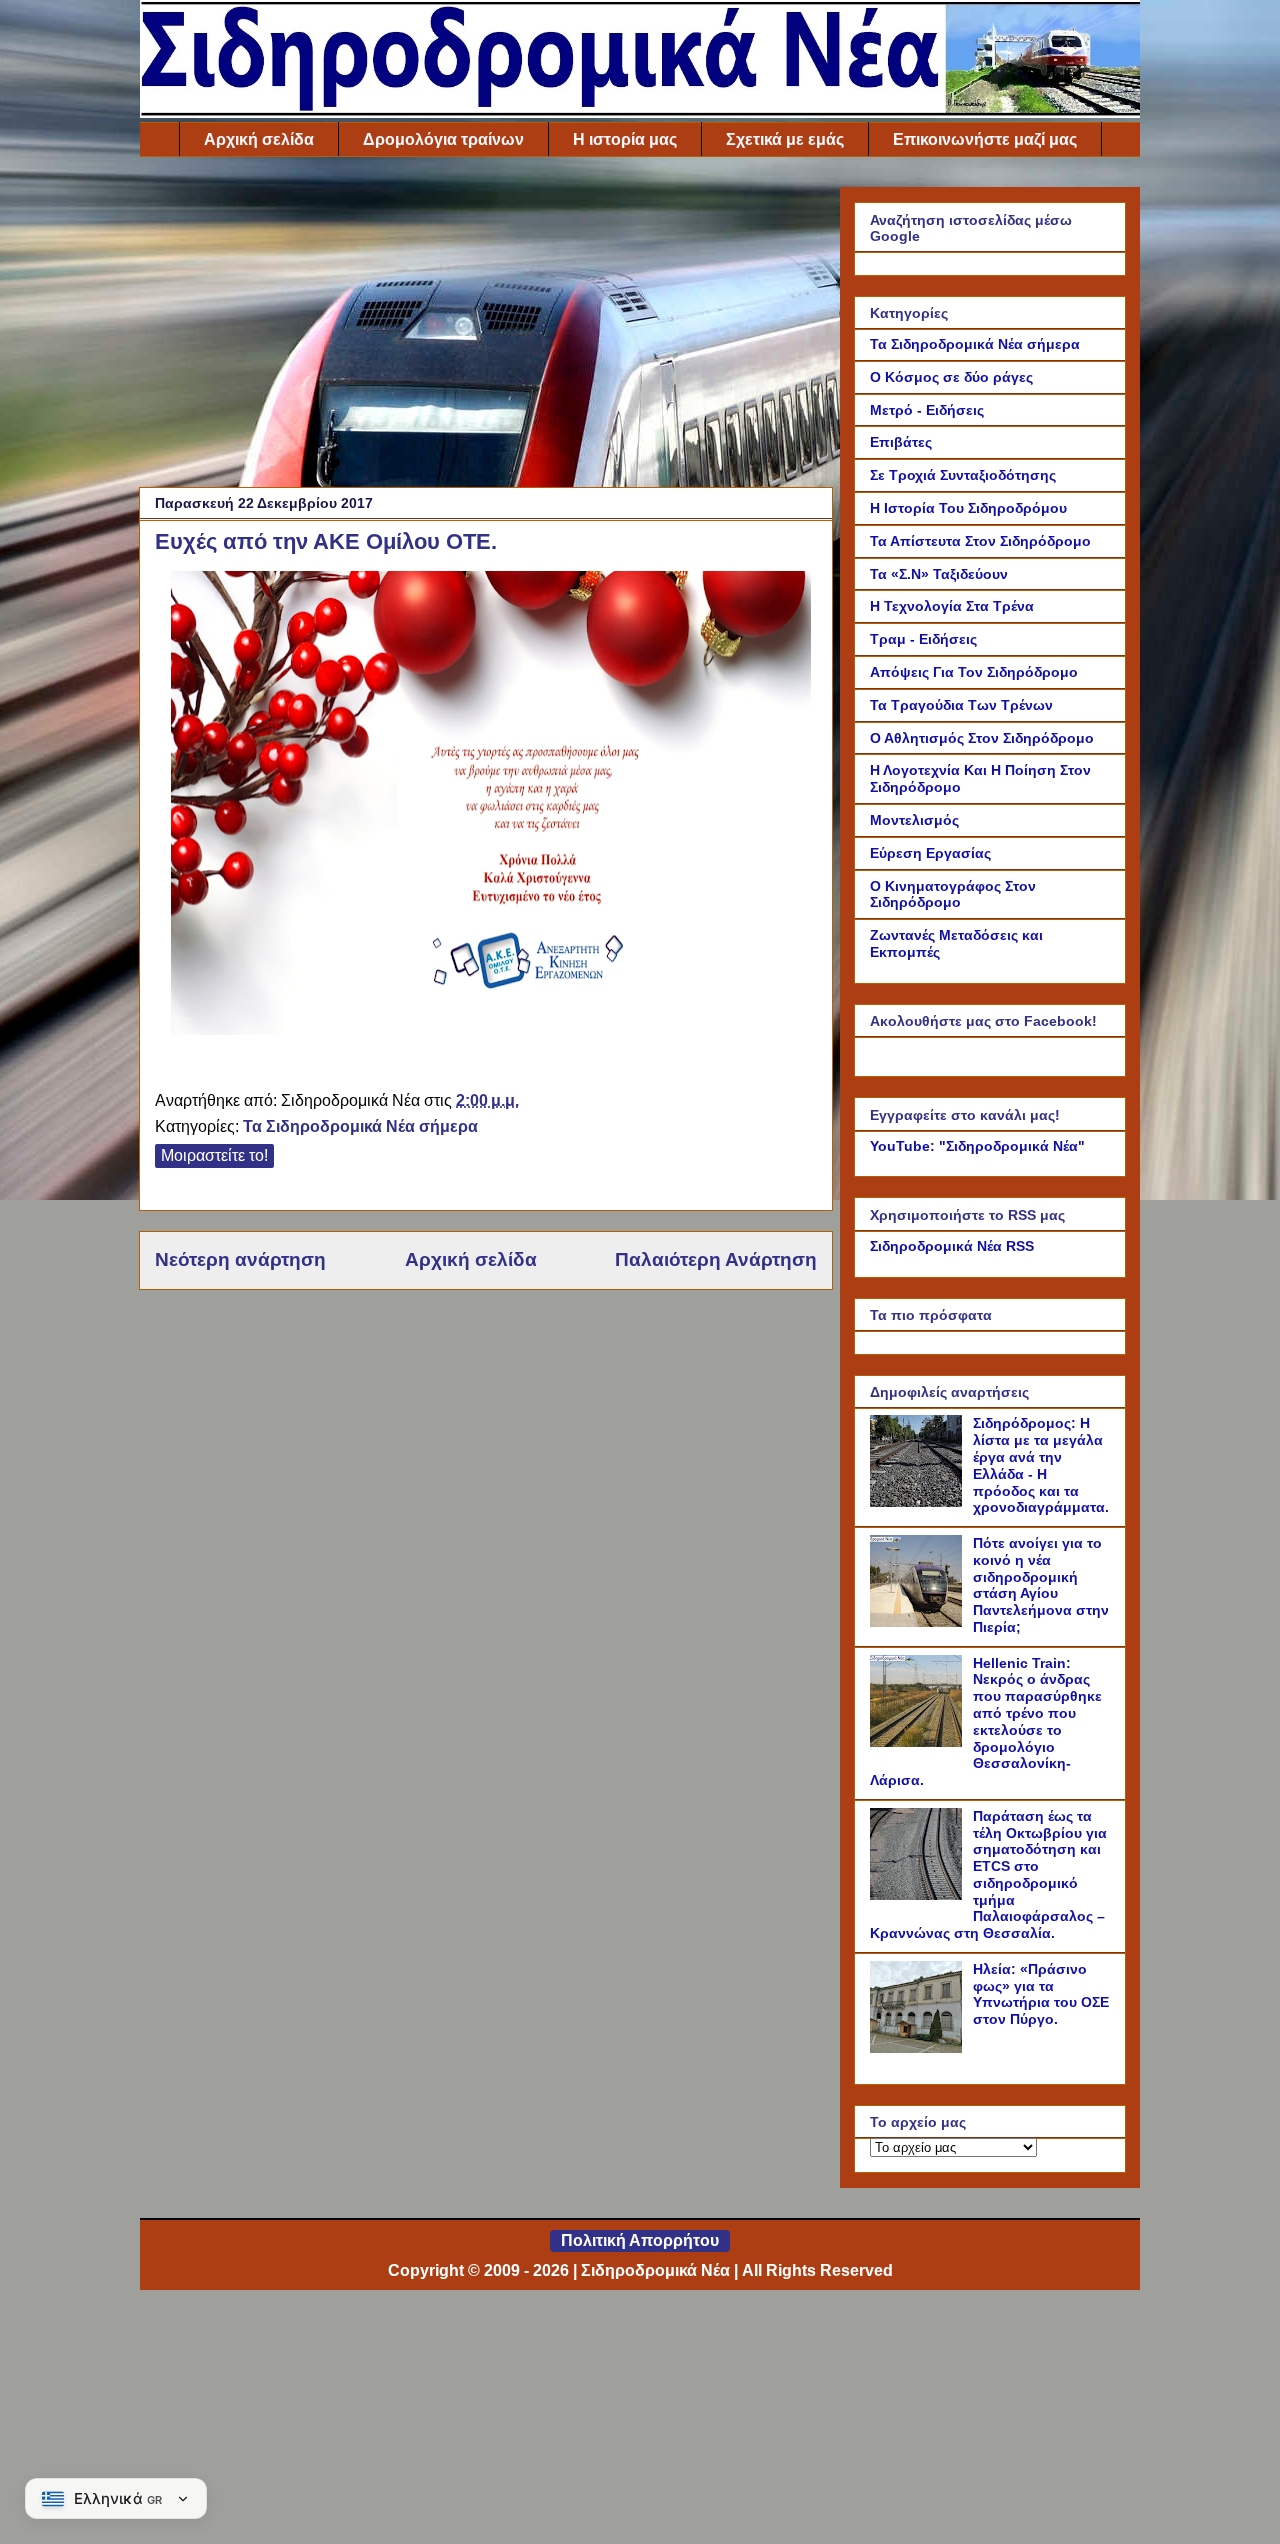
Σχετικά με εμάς (785, 139)
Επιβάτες (901, 442)
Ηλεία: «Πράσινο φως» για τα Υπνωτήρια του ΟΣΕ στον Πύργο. (1041, 1994)
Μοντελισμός (914, 820)
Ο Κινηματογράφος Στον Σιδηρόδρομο (953, 894)
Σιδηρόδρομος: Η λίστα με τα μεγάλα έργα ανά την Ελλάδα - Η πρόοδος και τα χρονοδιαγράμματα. (1041, 1465)
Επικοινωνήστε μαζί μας (985, 139)
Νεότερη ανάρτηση (240, 1259)
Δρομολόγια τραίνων (443, 139)
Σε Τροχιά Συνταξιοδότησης (963, 475)
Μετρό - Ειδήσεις (927, 410)
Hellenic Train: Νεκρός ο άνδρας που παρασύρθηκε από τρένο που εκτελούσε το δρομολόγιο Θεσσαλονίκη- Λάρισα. (986, 1722)
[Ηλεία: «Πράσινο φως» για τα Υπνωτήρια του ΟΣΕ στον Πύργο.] (919, 2048)
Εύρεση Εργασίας (930, 853)
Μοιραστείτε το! (214, 1155)
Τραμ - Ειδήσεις (923, 639)
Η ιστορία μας (625, 139)
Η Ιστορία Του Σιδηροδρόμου (968, 508)
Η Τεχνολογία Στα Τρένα (952, 606)
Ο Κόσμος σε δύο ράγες (951, 377)
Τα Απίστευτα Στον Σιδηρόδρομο (980, 541)
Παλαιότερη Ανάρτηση (716, 1259)
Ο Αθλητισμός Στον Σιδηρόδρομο (982, 738)
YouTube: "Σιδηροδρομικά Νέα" (977, 1146)
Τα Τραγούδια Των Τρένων (961, 705)
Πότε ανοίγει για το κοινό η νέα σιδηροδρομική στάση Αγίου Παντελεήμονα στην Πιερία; (1041, 1585)
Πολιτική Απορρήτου (640, 2240)
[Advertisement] (486, 327)
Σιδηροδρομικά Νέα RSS (952, 1246)
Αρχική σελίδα (259, 139)
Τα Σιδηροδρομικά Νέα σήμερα (360, 1126)
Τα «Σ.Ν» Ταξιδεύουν (939, 574)
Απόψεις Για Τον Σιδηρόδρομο (974, 672)
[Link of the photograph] (491, 1029)
